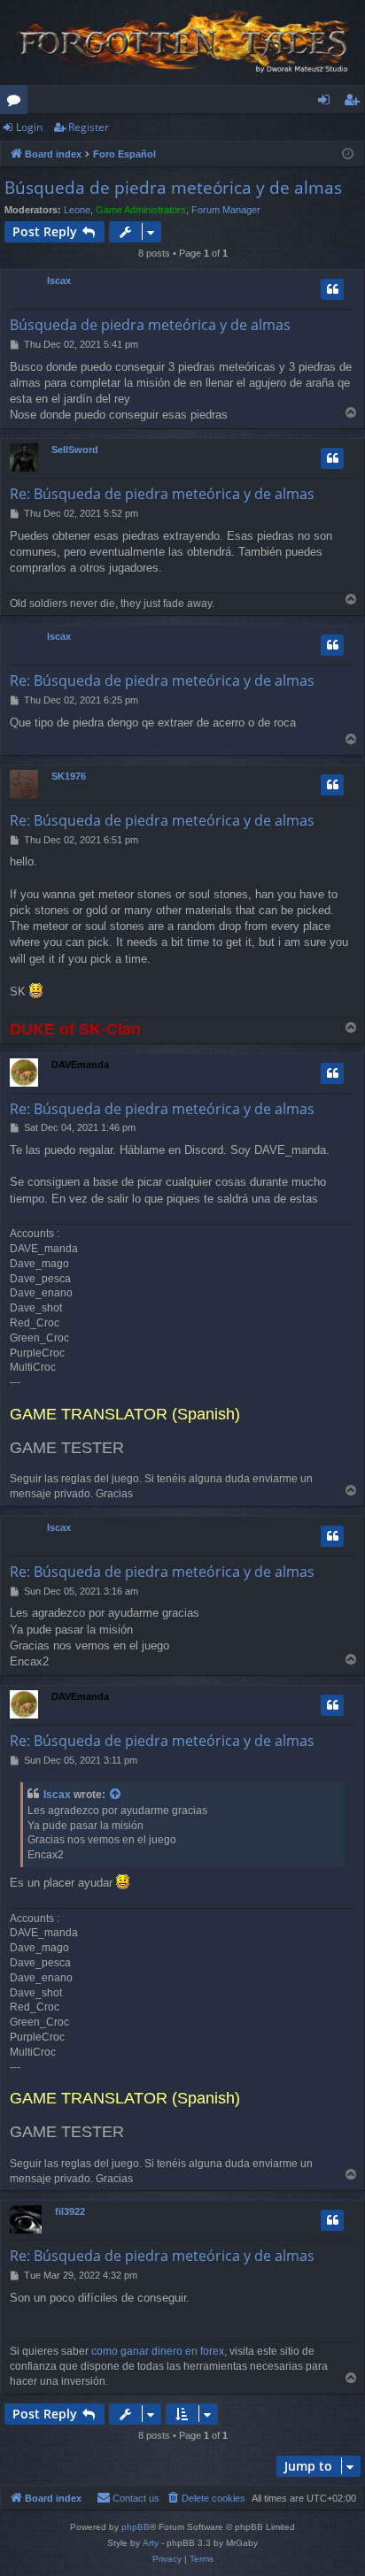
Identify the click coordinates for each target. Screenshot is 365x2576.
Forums (17, 103)
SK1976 (69, 776)
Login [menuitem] (327, 103)
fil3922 (70, 2211)
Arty (151, 2543)
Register (89, 127)
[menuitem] (206, 2498)
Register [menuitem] (355, 103)
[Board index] (182, 42)
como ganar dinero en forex (158, 2351)
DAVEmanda (80, 1065)
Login (29, 127)
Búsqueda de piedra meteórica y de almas (173, 188)
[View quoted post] (116, 1795)
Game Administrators (141, 210)
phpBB (136, 2527)
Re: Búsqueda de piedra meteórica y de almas (162, 494)
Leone (77, 210)
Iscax (59, 281)
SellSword (75, 450)
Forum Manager (226, 210)
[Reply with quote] (332, 289)
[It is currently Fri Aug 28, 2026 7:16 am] (348, 154)
